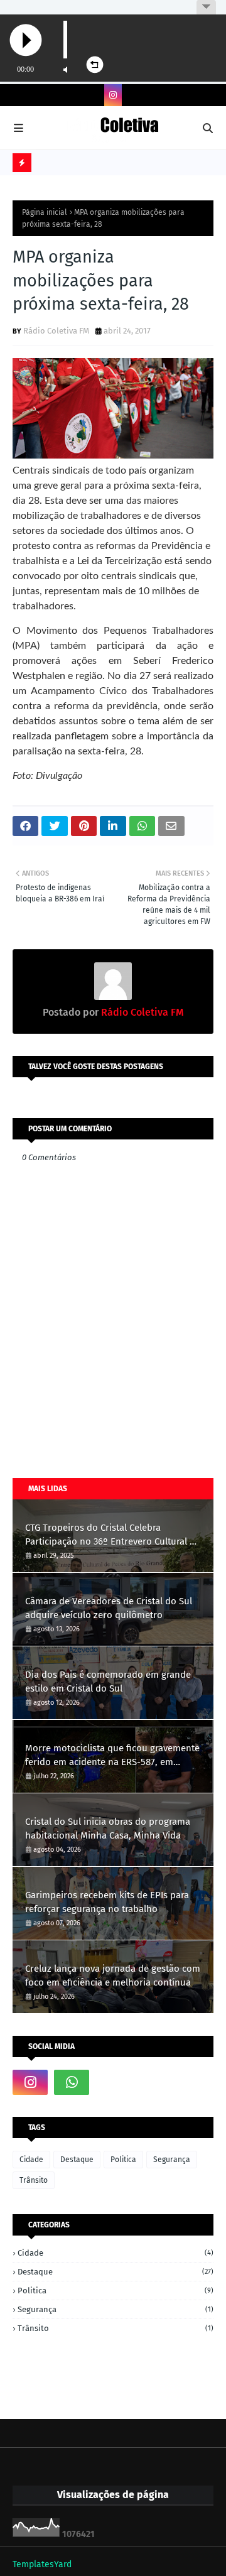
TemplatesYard (42, 2564)
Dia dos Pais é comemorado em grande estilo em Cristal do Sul (108, 1682)
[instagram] (113, 95)
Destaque (77, 2160)
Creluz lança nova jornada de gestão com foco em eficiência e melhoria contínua (113, 1976)
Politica (123, 2160)
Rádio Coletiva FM (56, 331)
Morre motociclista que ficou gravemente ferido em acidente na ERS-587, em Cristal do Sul (112, 1756)
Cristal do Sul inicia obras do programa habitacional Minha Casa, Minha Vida (108, 1829)
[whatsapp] (72, 2082)
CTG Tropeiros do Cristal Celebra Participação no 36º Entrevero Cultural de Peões (113, 1535)
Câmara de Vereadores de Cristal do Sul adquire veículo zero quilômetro (109, 1608)
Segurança (172, 2160)
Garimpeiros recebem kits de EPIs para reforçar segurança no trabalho (107, 1902)
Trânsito (34, 2180)
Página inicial (45, 212)
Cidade (31, 2160)
